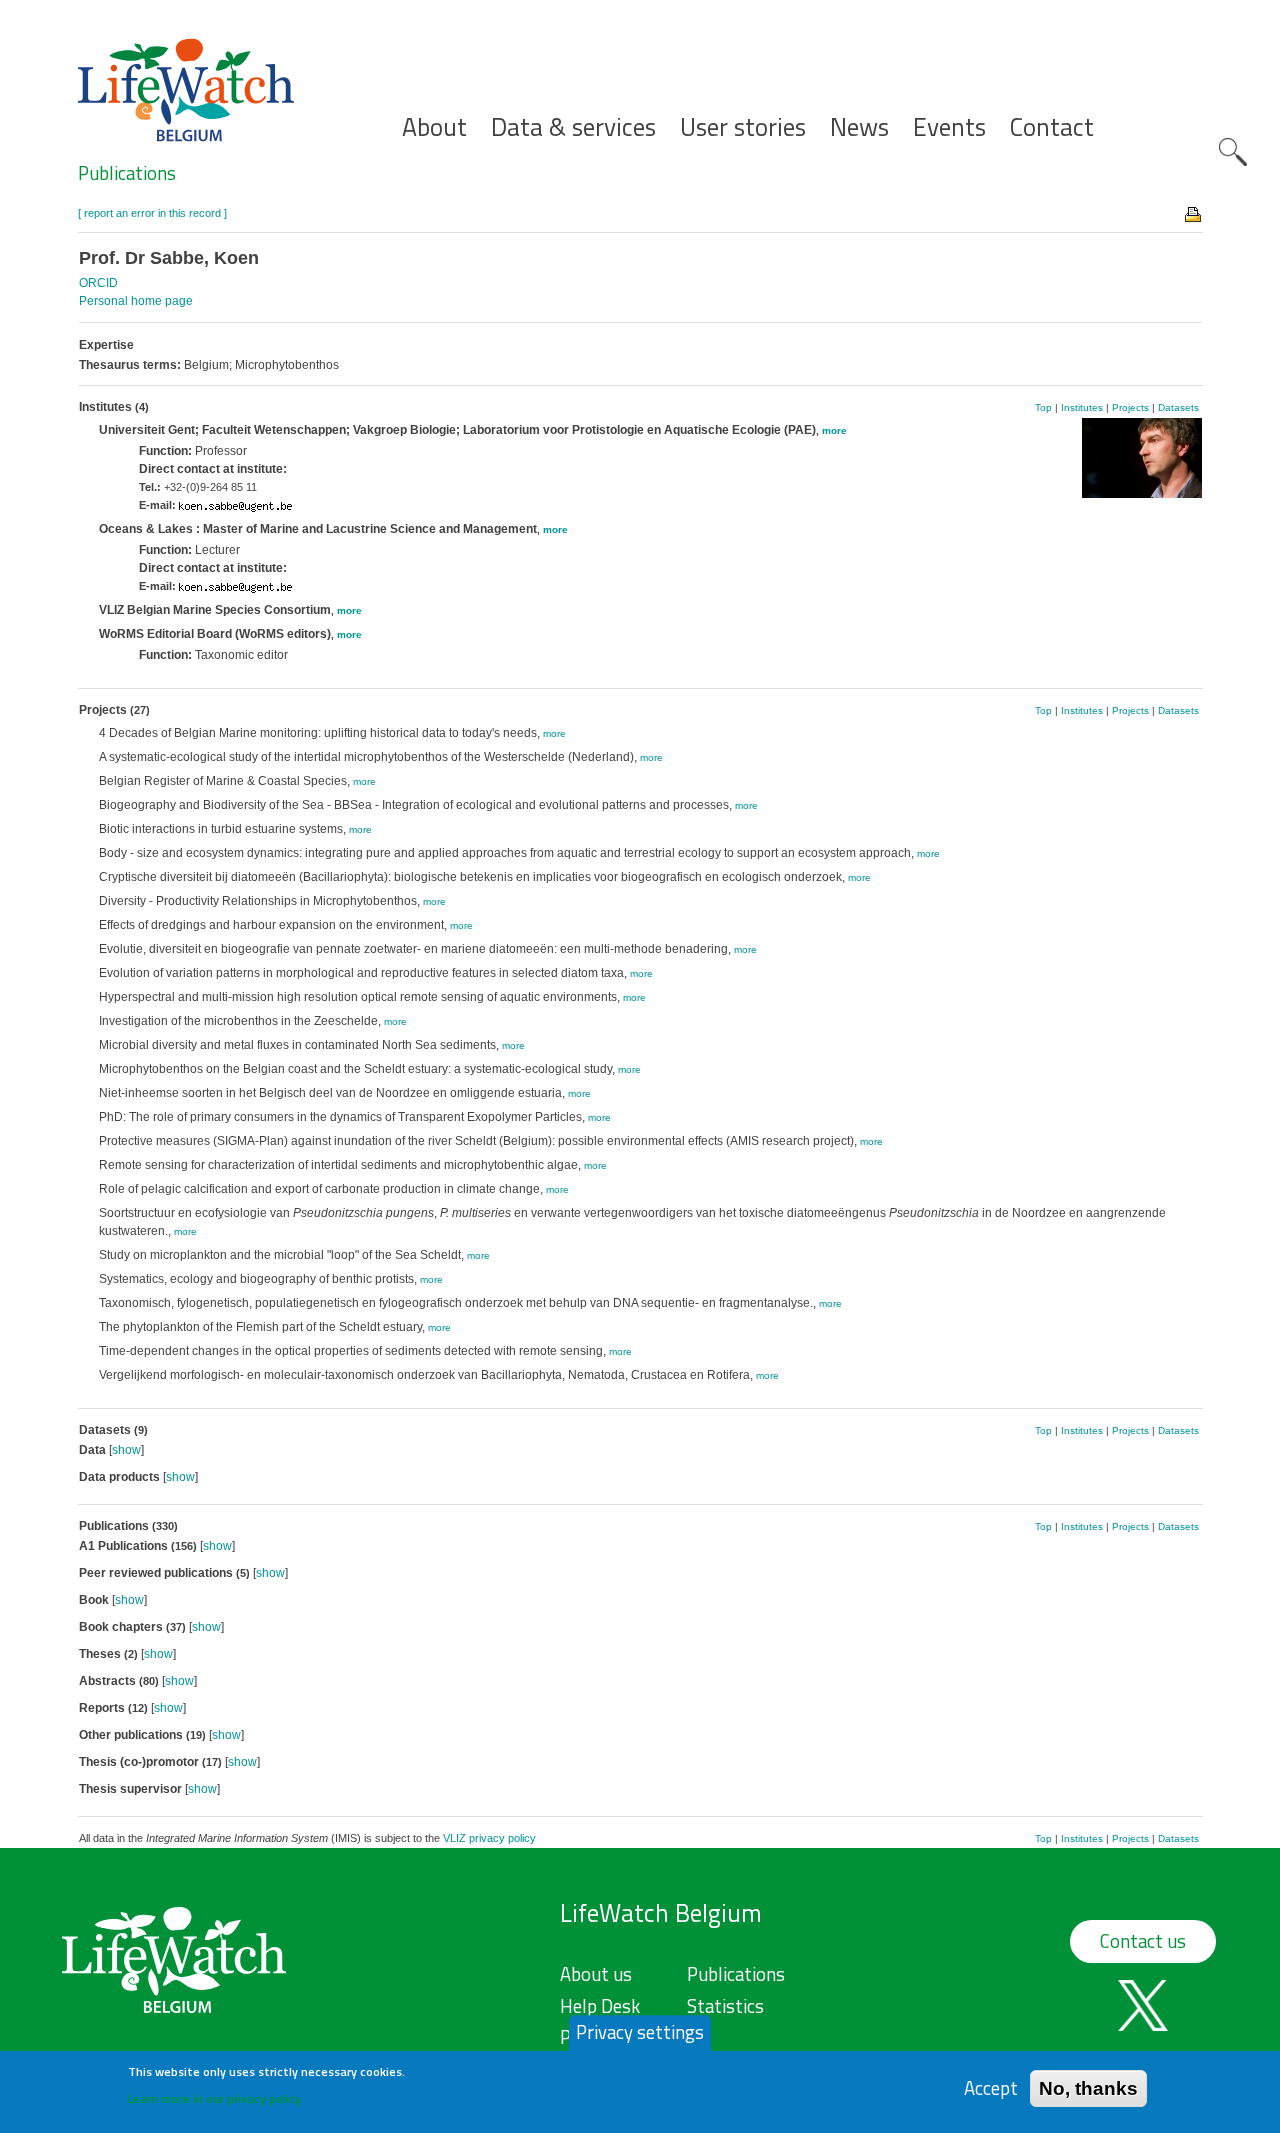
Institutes (1082, 407)
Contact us (1143, 1941)
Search (1233, 152)
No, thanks (1088, 2087)
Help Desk (600, 2006)
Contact (1052, 127)
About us (596, 1974)
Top (1043, 407)
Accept (991, 2087)
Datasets (1178, 407)
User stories (743, 127)
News (859, 127)
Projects (1130, 407)
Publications (127, 173)
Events (949, 127)
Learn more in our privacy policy (214, 2098)
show (126, 1450)
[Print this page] (1194, 213)
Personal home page (136, 301)
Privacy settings (640, 2032)
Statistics (725, 2006)
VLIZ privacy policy (489, 1838)
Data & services (573, 127)
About (434, 127)
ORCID (98, 283)
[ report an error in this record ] (152, 213)
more (834, 430)
